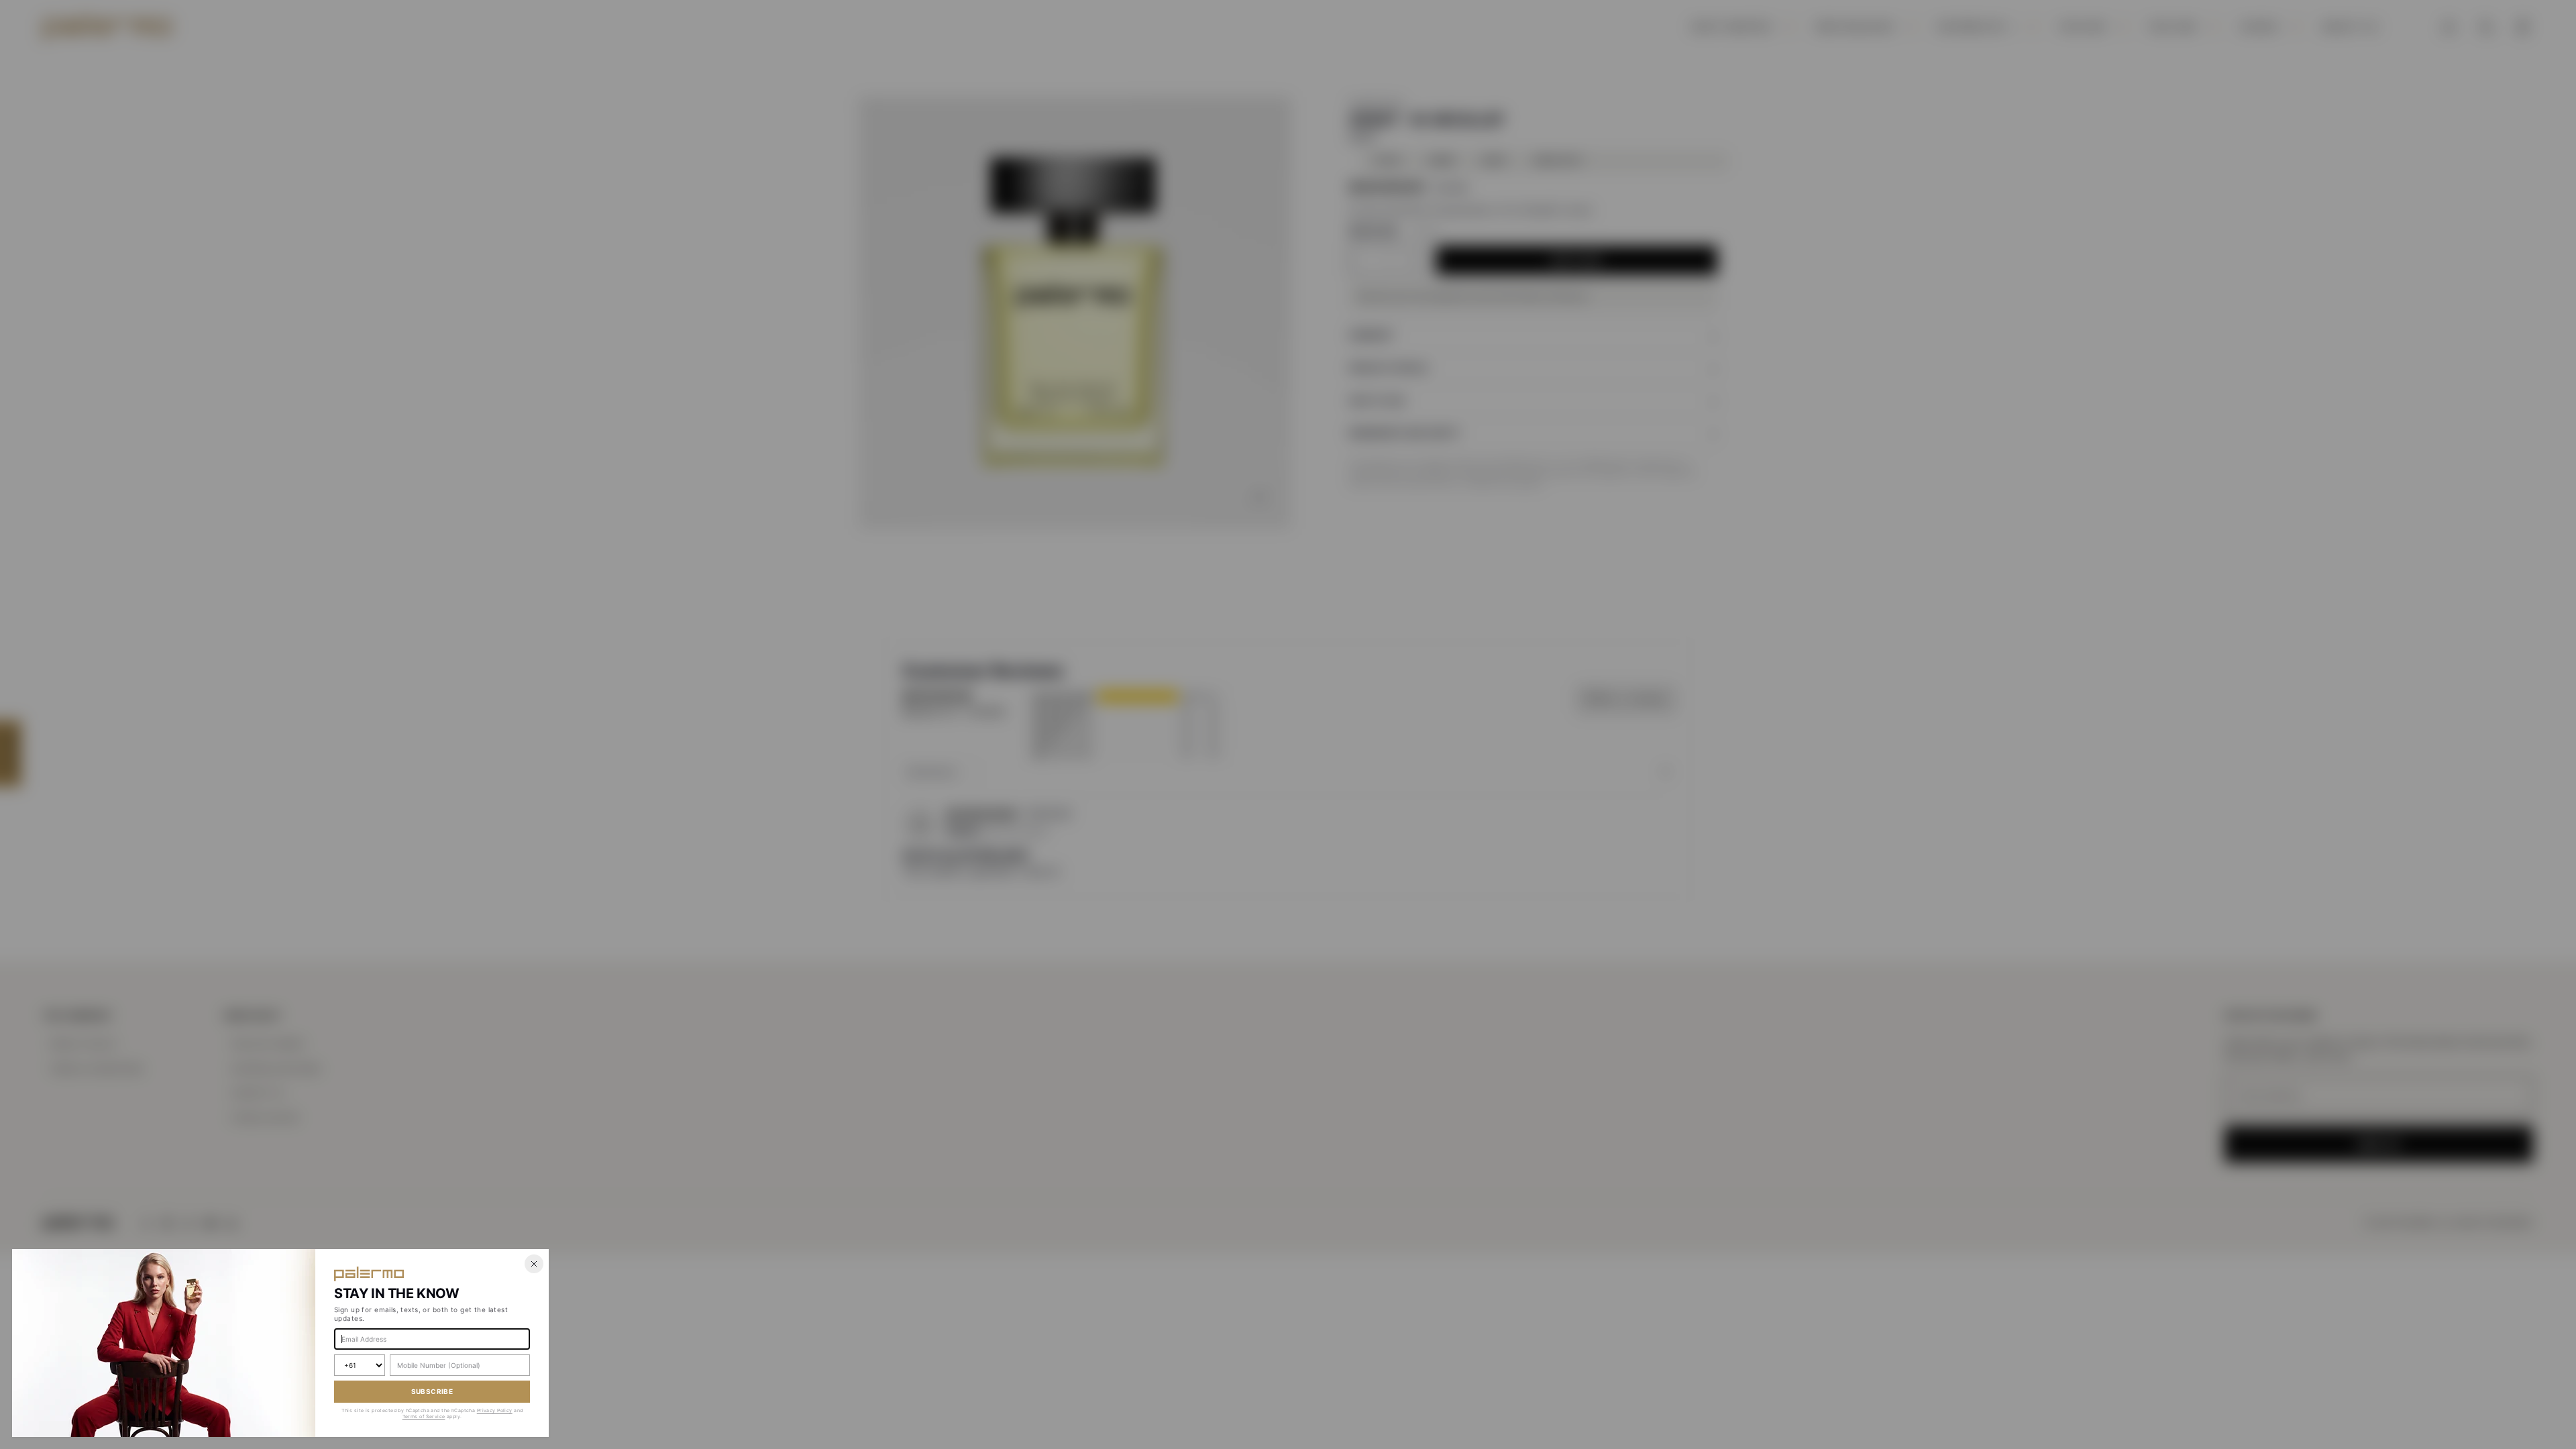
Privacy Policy (495, 1410)
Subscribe (432, 1391)
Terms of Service (424, 1416)
